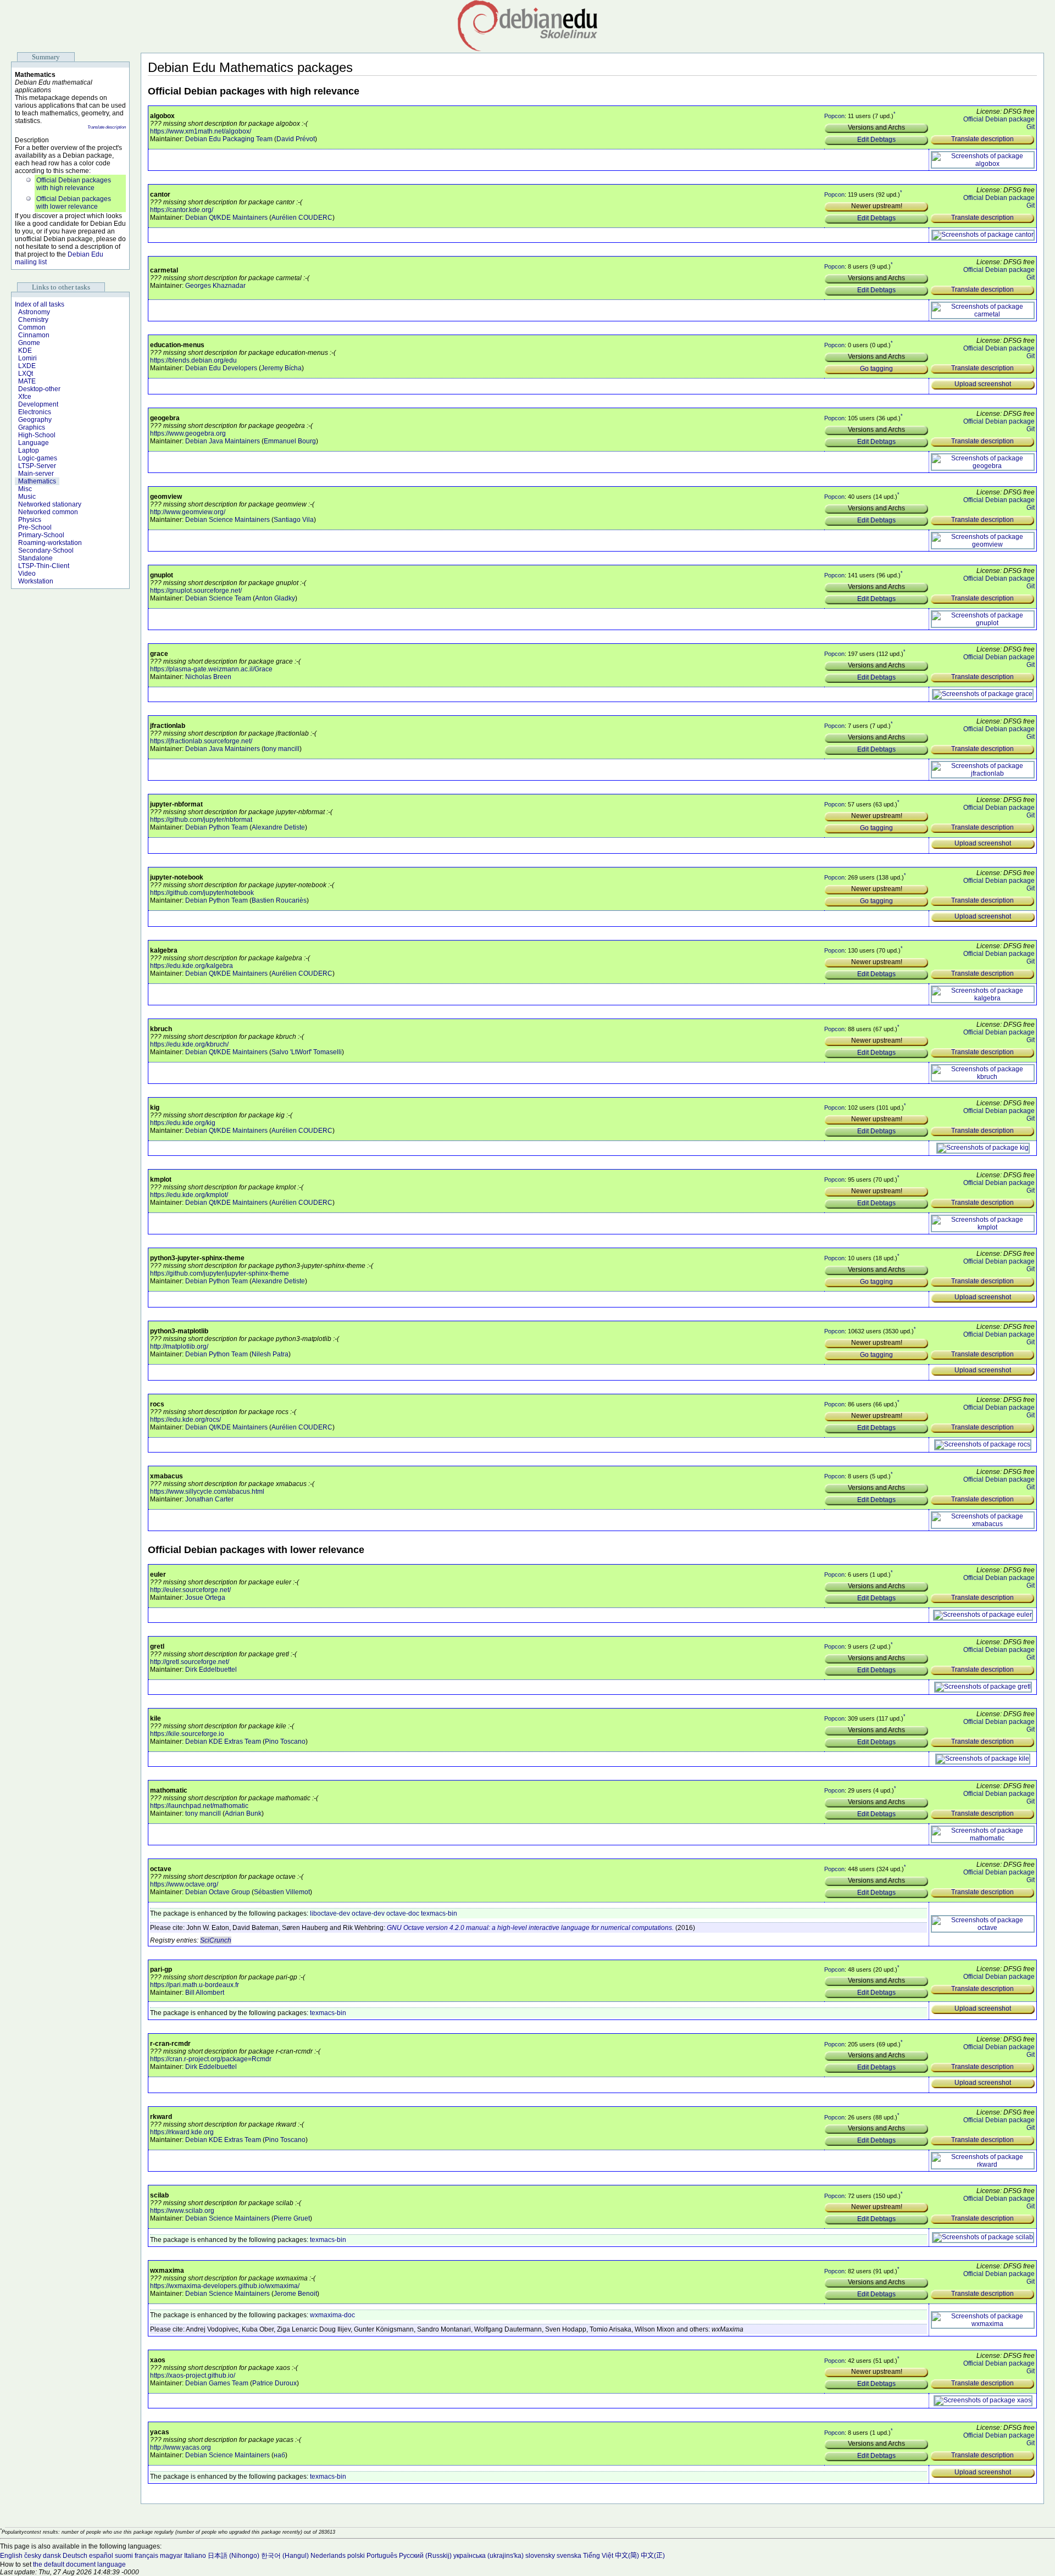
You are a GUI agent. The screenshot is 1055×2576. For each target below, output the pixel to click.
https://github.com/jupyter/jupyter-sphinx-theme (220, 1273)
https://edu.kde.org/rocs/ (185, 1420)
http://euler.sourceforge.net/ (190, 1590)
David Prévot (296, 139)
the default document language (79, 2564)
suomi (124, 2556)
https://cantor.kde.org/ (182, 210)
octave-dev (368, 1913)
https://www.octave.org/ (184, 1884)
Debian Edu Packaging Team (229, 139)
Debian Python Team (216, 827)
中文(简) (627, 2556)
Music (27, 497)
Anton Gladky (275, 598)
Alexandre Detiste (278, 827)
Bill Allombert (205, 1993)
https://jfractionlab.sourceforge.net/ (201, 741)
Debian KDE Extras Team (223, 1742)
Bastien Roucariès (279, 900)
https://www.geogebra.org (188, 433)
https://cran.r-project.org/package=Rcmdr (211, 2059)
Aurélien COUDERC (302, 218)
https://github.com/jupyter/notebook (202, 893)
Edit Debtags (876, 140)
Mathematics (37, 481)
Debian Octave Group (218, 1892)
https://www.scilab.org (182, 2211)
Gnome (29, 343)
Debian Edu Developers (221, 368)
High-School (37, 435)
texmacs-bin (439, 1913)
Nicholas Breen (208, 677)
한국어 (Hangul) (285, 2556)
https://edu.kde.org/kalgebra (191, 966)
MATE (27, 381)
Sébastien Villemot (282, 1892)
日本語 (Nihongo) (234, 2556)
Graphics (32, 427)
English (11, 2556)
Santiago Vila (294, 520)
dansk (52, 2556)
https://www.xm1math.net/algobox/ (201, 131)
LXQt (26, 374)
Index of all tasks (40, 304)
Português (382, 2556)
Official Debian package (999, 119)
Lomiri (27, 358)
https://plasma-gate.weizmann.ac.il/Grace (211, 669)
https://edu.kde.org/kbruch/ (189, 1044)
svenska (569, 2556)
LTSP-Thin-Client (44, 566)
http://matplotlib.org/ (179, 1347)
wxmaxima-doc (332, 2315)
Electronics (35, 412)
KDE (25, 350)
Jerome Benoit (295, 2294)
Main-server (36, 474)
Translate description (107, 127)
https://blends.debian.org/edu (193, 360)
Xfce (25, 397)
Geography (35, 420)
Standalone (35, 558)
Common (32, 327)
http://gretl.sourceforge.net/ (190, 1662)
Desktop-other (39, 389)
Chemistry (33, 320)
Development (38, 404)
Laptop (29, 450)
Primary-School (41, 535)
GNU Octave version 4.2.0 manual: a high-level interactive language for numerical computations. (530, 1928)
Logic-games (38, 458)
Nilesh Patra (270, 1354)
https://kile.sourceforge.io (187, 1734)
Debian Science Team (218, 598)
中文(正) (653, 2556)
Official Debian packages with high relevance (74, 184)
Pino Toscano (285, 1742)
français (146, 2556)
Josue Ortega (205, 1598)
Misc (25, 489)
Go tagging (876, 369)
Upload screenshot (983, 384)
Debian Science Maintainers (227, 520)
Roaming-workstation (50, 543)
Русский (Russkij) (425, 2556)
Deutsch (75, 2556)
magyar (171, 2556)
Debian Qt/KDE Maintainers (226, 218)
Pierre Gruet (292, 2218)
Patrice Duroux (274, 2383)
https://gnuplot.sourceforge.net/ (196, 591)
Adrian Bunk (243, 1813)
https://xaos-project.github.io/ (193, 2375)
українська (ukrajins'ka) (488, 2556)
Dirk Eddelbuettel (211, 1670)
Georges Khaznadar (215, 286)
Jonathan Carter (209, 1499)
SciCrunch (216, 1940)
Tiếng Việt (598, 2556)
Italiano (195, 2556)
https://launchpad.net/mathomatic (199, 1806)
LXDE (27, 366)
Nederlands (328, 2556)
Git (1031, 127)
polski (356, 2556)
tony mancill (282, 749)
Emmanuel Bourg (290, 441)
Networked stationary (50, 504)
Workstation (36, 581)
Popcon (834, 116)
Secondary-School (46, 550)
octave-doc (403, 1913)
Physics (30, 520)
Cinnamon (34, 335)
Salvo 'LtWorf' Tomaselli (307, 1052)
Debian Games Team (217, 2383)
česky (33, 2556)
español (101, 2556)
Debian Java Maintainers (223, 441)
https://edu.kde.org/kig (183, 1123)
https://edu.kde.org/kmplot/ (189, 1195)
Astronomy (34, 312)
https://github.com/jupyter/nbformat (201, 820)
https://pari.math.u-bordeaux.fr (195, 1985)
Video (27, 574)
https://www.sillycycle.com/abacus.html (207, 1492)
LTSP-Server (37, 466)
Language (34, 443)
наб (279, 2455)
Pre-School (35, 527)
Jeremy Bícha (281, 368)
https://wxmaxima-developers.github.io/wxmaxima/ (225, 2286)
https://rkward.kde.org (182, 2132)
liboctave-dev (330, 1913)
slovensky (540, 2556)
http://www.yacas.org (181, 2447)
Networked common (48, 512)
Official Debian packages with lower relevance (74, 203)
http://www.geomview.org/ (188, 512)
